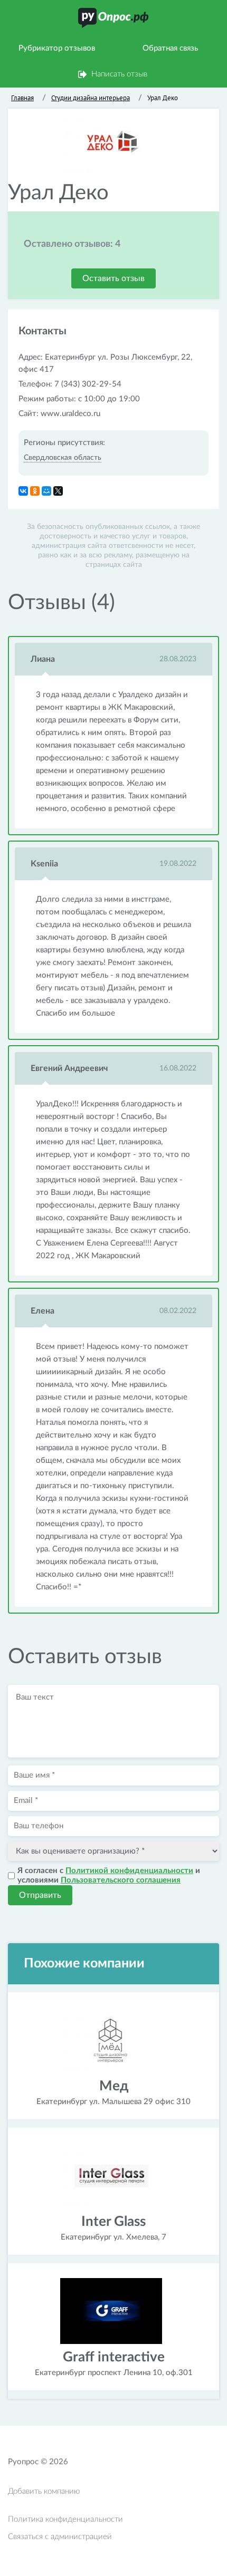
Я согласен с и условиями (109, 1875)
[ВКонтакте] (23, 491)
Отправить (40, 1895)
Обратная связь (170, 48)
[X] (58, 491)
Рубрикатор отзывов (57, 48)
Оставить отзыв (113, 278)
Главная (22, 98)
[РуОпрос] (113, 18)
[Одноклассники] (35, 491)
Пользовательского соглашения (121, 1880)
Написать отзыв (119, 74)
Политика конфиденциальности (65, 2519)
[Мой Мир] (46, 491)
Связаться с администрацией (60, 2537)
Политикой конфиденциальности (129, 1871)
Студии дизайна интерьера (91, 98)
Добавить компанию (44, 2491)
